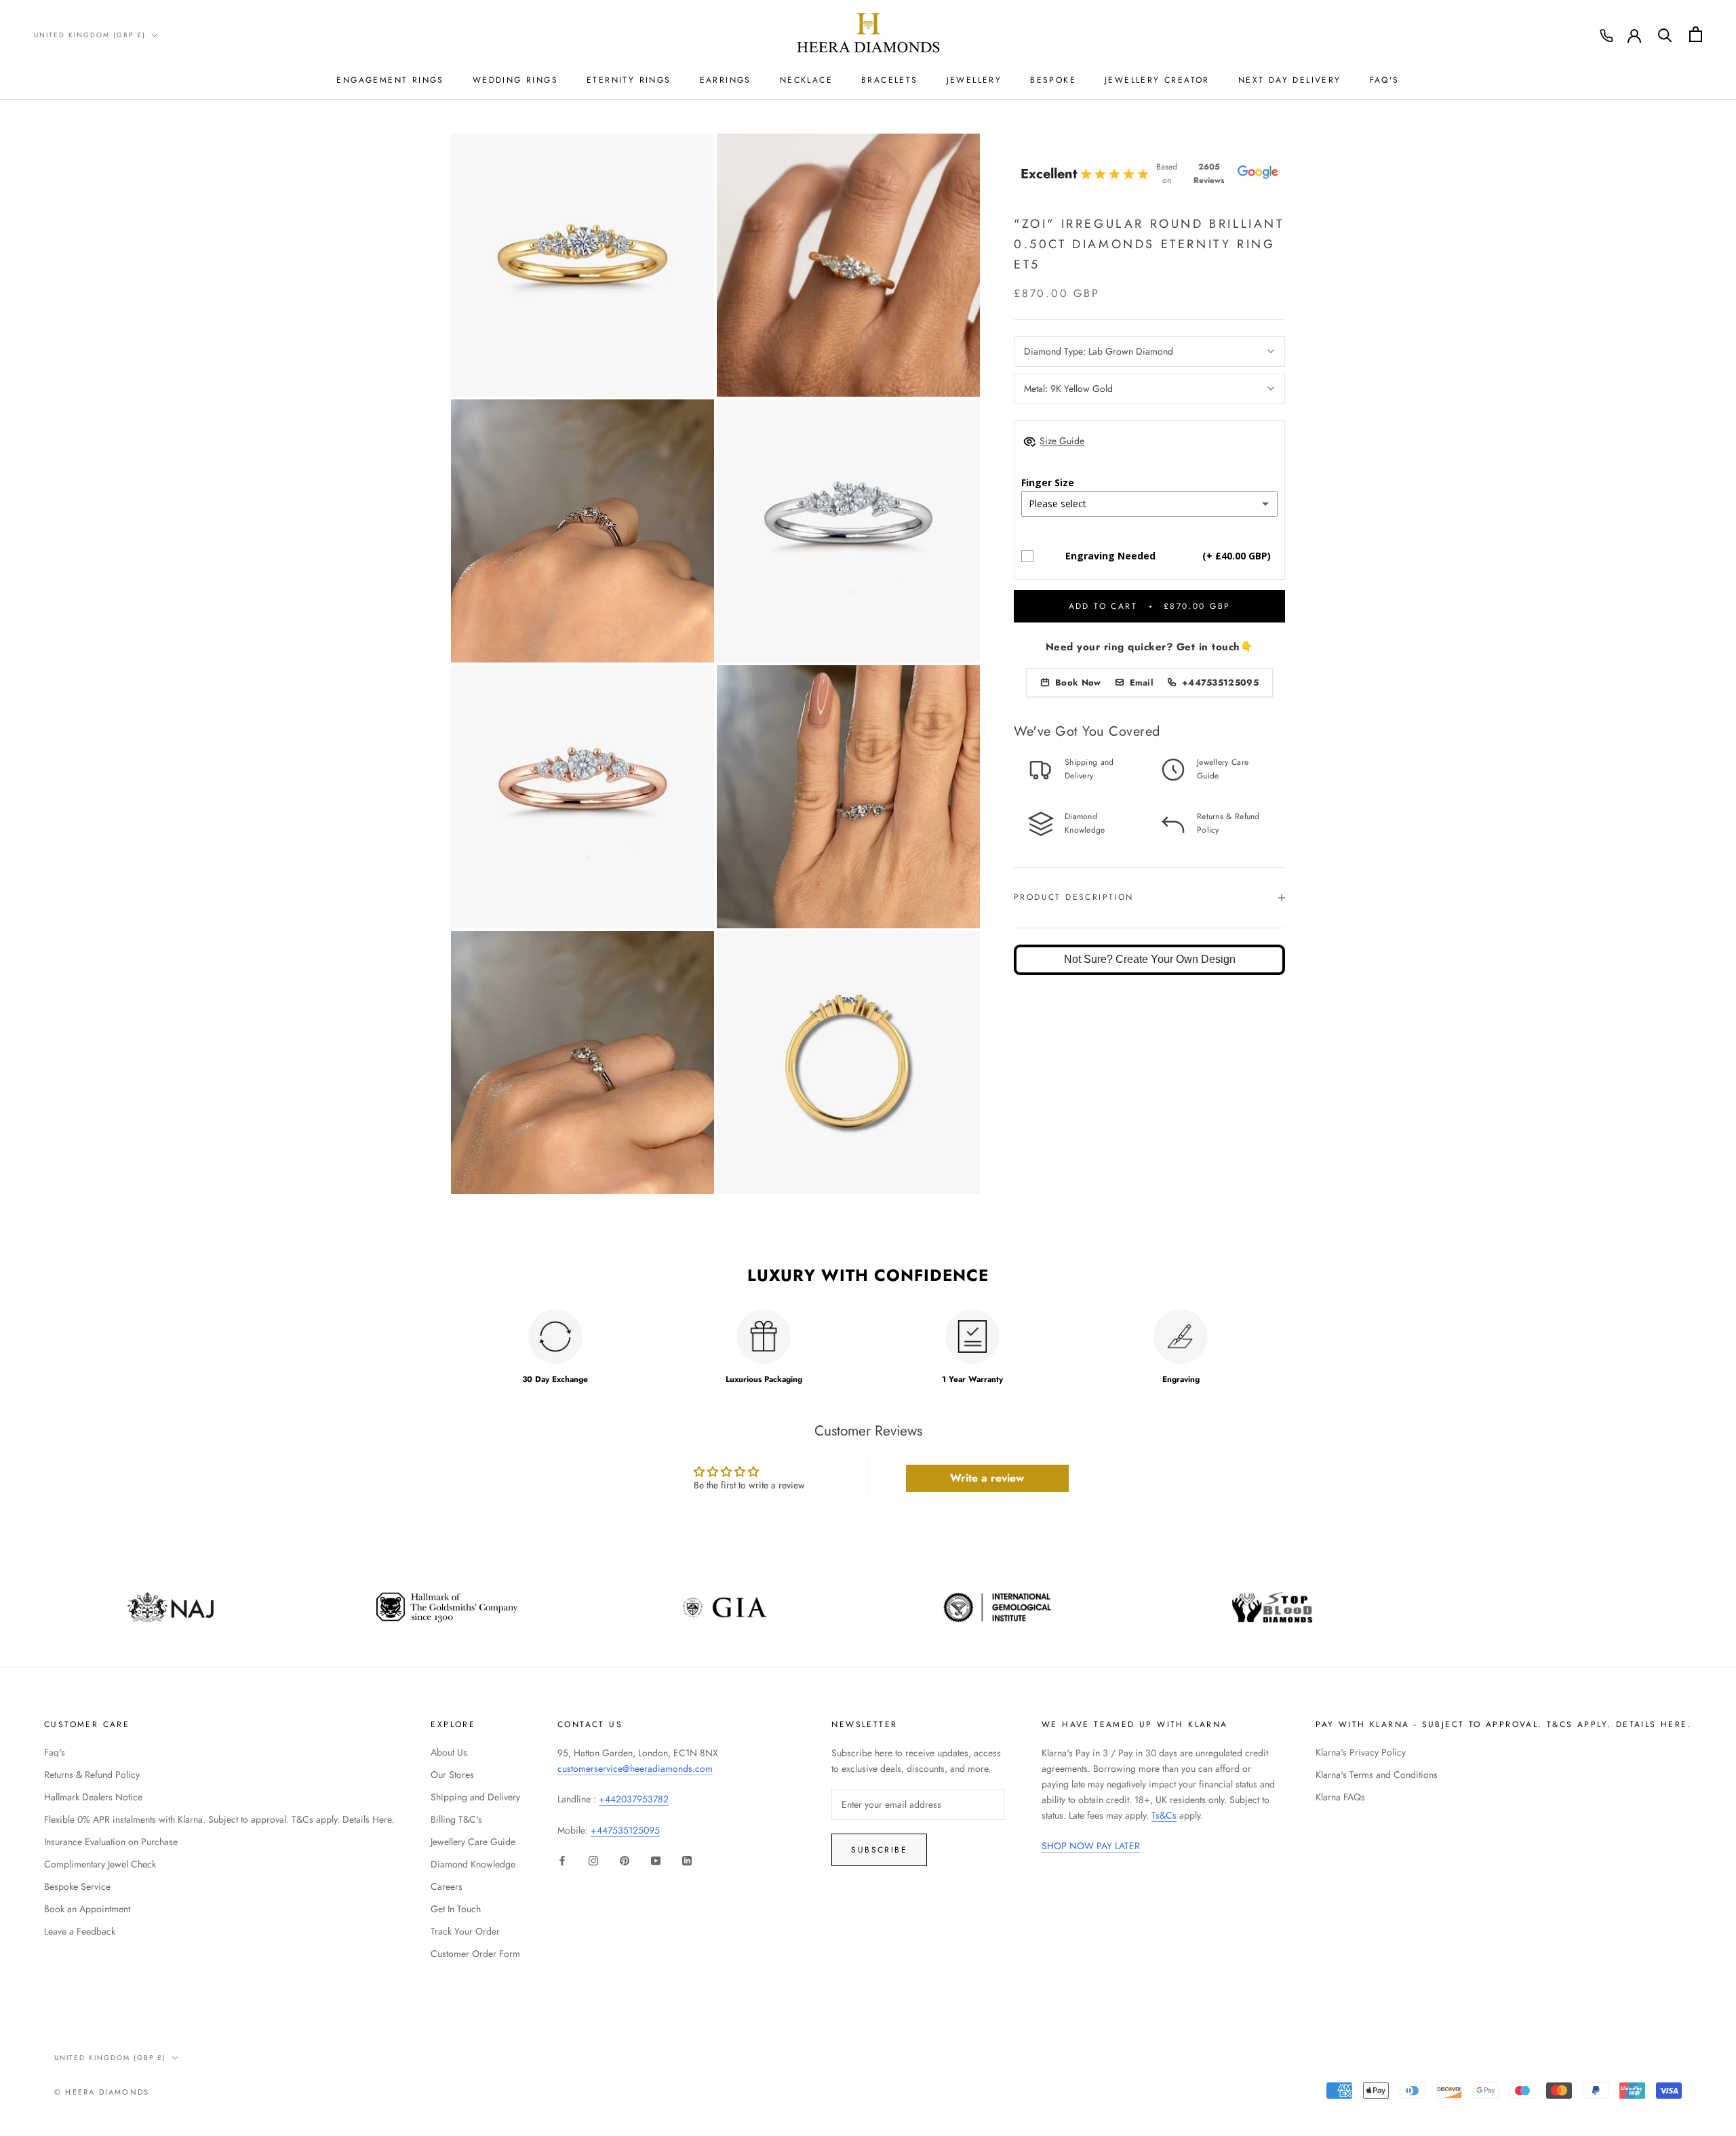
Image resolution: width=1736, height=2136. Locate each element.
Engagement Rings (390, 80)
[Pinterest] (625, 1860)
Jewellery (974, 80)
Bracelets (890, 80)
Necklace (806, 80)
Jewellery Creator (1157, 80)
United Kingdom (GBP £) (90, 35)
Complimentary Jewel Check (100, 1864)
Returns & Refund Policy (92, 1775)
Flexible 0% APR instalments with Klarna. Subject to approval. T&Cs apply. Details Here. (219, 1819)
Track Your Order (465, 1931)
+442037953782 (634, 1799)
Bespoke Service (77, 1886)
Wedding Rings (515, 80)
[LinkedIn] (687, 1860)
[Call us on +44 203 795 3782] (1606, 36)
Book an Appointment (87, 1909)
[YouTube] (656, 1860)
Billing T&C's (456, 1819)
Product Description (1074, 897)
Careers (447, 1886)
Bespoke (1053, 80)
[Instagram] (593, 1860)
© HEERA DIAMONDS (102, 2092)
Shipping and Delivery (475, 1797)
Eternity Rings (629, 80)
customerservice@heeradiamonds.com (635, 1768)
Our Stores (452, 1775)
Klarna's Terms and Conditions (1377, 1775)
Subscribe (879, 1850)
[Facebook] (562, 1860)
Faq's (55, 1752)
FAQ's (1385, 80)
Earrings (726, 80)
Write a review (987, 1478)
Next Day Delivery (1290, 80)
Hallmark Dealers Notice (93, 1797)
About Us (449, 1752)
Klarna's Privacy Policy (1361, 1752)
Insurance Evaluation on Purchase (111, 1842)
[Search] (1665, 34)
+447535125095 (625, 1830)
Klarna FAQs (1340, 1797)
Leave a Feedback (80, 1931)
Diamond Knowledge (473, 1864)
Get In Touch (456, 1909)
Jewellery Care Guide (473, 1842)
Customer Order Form (475, 1954)
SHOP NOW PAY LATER (1091, 1846)
